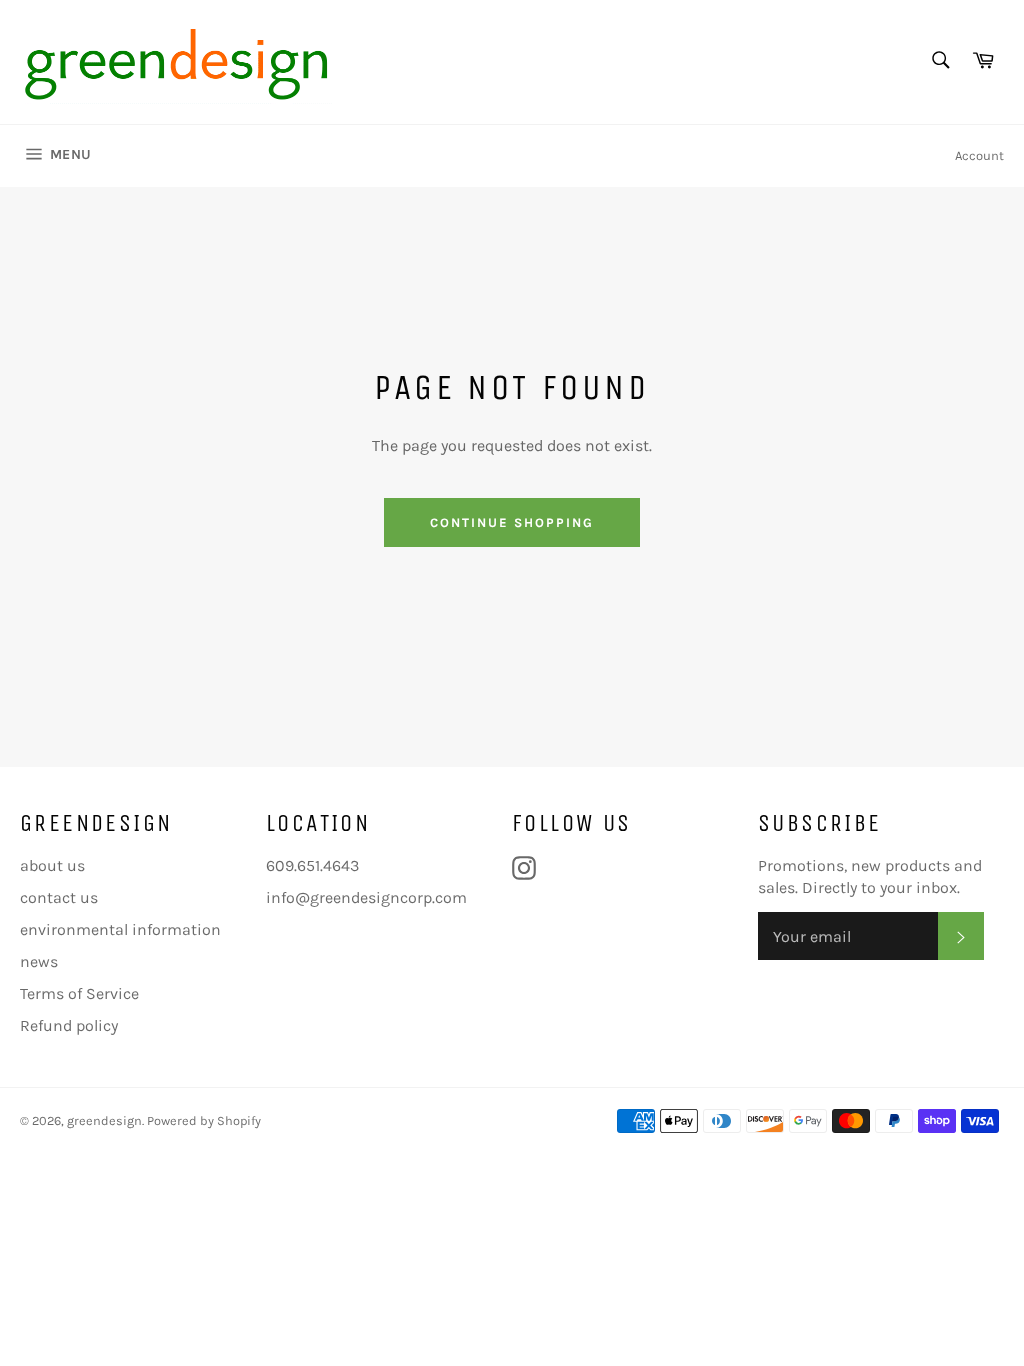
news (39, 961)
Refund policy (69, 1025)
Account (979, 155)
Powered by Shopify (204, 1120)
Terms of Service (79, 993)
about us (52, 865)
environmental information (120, 929)
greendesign (104, 1120)
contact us (59, 897)
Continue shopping (511, 522)
